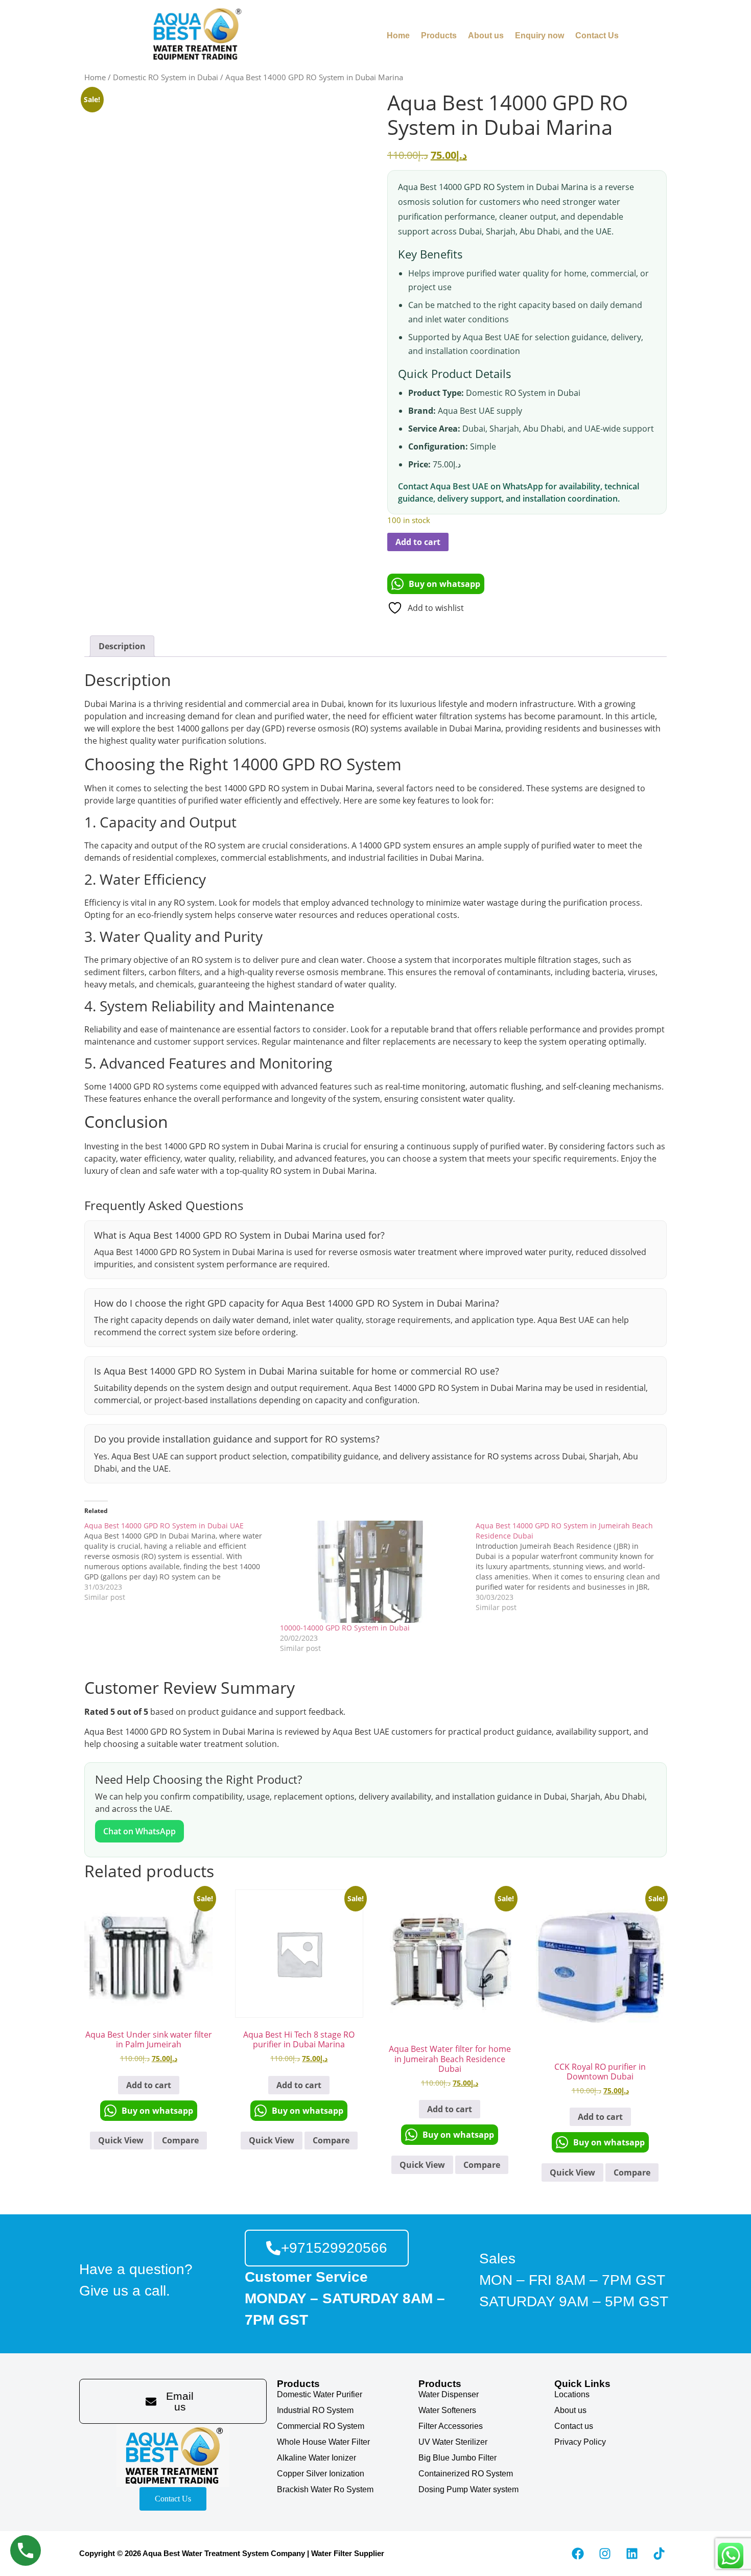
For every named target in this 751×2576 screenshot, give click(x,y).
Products (439, 36)
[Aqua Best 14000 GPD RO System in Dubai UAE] (182, 1562)
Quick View (121, 2140)
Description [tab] (122, 646)
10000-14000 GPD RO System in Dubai (345, 1628)
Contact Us (597, 36)
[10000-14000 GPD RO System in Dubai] (373, 1572)
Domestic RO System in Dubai (166, 77)
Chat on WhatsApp (139, 1831)
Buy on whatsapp (444, 584)
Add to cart (418, 542)
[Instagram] (605, 2554)
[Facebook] (578, 2554)
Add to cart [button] (149, 2085)
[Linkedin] (632, 2554)
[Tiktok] (659, 2554)
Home (398, 36)
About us (486, 36)
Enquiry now (539, 36)
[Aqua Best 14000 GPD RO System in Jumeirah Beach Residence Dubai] (573, 1567)
